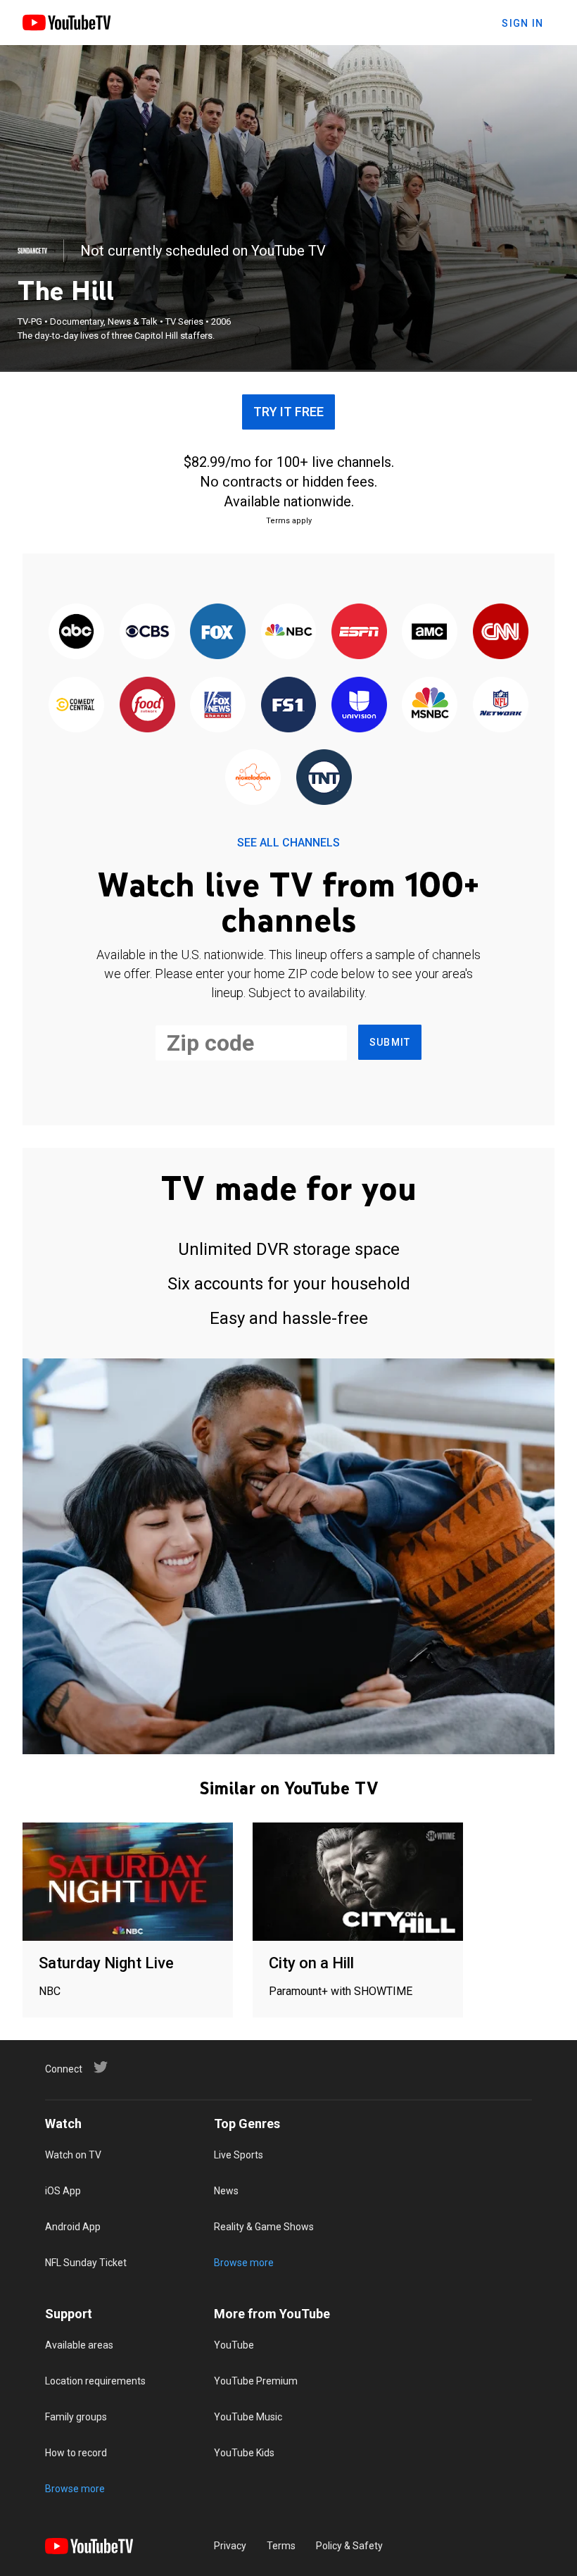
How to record (76, 2453)
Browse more (244, 2263)
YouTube (234, 2345)
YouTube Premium (256, 2381)
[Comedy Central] (77, 705)
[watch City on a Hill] (358, 1883)
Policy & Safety (349, 2546)
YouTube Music (248, 2417)
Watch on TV (73, 2155)
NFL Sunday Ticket (86, 2263)
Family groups (76, 2417)
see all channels (288, 843)
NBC (50, 1991)
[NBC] (288, 633)
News (226, 2191)
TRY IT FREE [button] (288, 412)
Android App (73, 2227)
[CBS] (147, 633)
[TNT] (324, 778)
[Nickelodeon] (253, 778)
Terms (281, 2546)
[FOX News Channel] (217, 705)
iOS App (63, 2191)
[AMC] (430, 633)
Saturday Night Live (106, 1963)
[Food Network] (147, 705)
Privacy (230, 2546)
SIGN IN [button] (522, 23)
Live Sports (239, 2155)
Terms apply (289, 521)
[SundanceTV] (32, 251)
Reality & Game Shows (264, 2227)
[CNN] (500, 633)
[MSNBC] (430, 705)
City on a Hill (311, 1963)
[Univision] (359, 705)
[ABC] (77, 633)
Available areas (79, 2345)
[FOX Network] (217, 633)
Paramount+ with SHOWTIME (341, 1991)
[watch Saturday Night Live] (128, 1883)
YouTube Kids (244, 2453)
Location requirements (95, 2381)
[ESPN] (359, 633)
